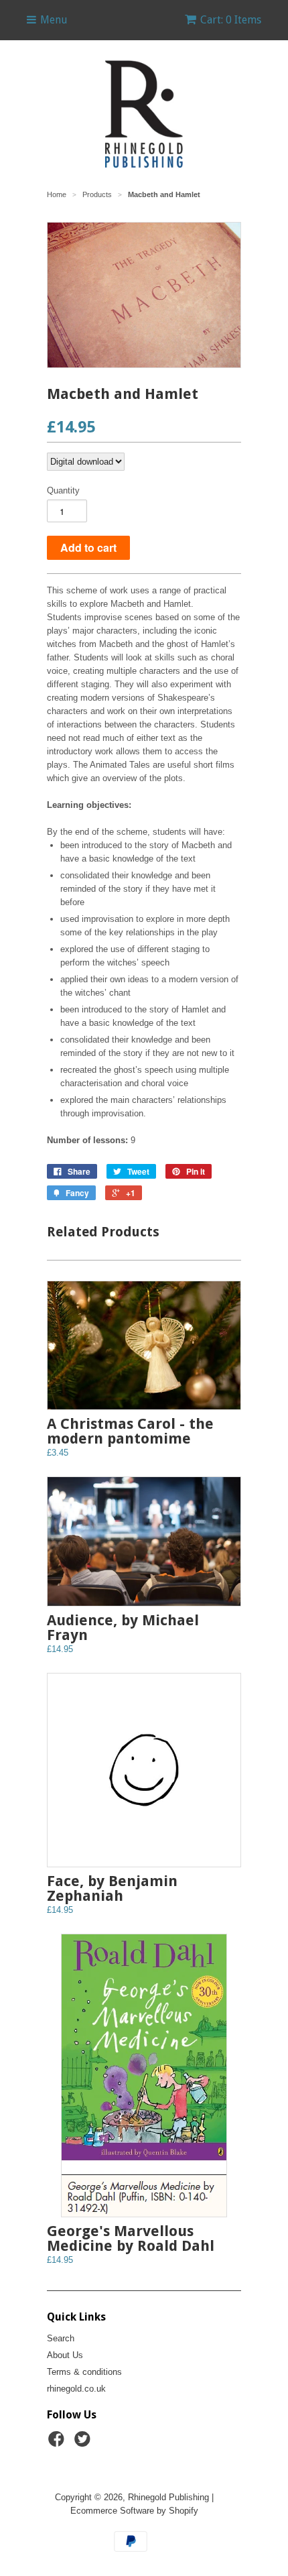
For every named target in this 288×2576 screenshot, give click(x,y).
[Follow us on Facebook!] (58, 2443)
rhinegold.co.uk (76, 2389)
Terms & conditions (84, 2372)
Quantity (63, 490)
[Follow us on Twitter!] (84, 2443)
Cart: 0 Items (231, 20)
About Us (65, 2355)
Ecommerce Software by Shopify (134, 2511)
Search (61, 2338)
